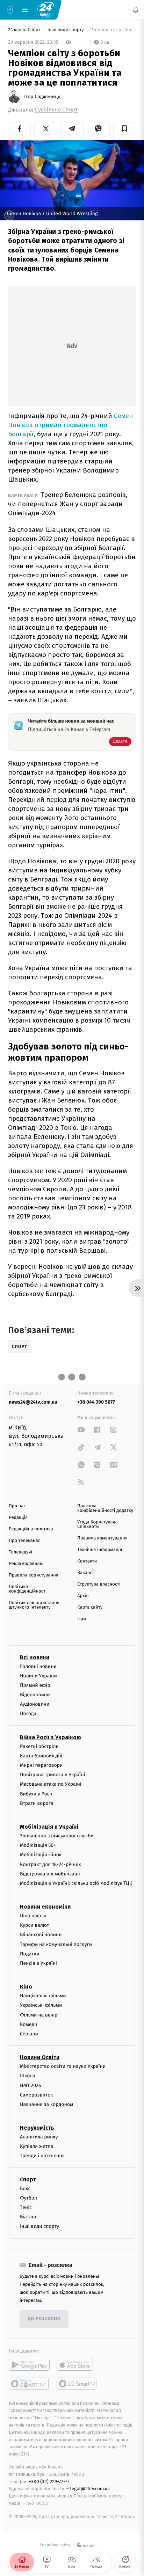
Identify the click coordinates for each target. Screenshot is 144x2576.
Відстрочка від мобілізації (50, 1874)
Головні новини (38, 1666)
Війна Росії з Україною (51, 1737)
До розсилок (44, 2319)
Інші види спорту (66, 30)
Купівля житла (37, 2146)
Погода (28, 1714)
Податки (30, 1954)
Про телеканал (25, 1541)
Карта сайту (90, 1607)
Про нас (17, 1506)
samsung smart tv (77, 2384)
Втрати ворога (37, 1803)
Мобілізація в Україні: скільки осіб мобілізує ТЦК (76, 1883)
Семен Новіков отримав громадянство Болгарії (71, 425)
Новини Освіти (40, 2057)
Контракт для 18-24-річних (50, 1864)
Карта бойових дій (41, 1756)
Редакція (18, 1518)
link (81, 1430)
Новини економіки (45, 1907)
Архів (83, 1596)
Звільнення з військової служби (57, 1836)
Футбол (28, 2198)
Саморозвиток (37, 2095)
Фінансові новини (41, 1935)
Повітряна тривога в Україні (52, 1775)
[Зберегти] (125, 129)
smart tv (29, 2384)
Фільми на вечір (39, 2015)
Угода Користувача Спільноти (98, 1524)
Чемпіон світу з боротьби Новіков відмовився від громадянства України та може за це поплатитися (113, 30)
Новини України (38, 1676)
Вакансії (86, 1573)
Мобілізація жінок (41, 1855)
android (29, 2365)
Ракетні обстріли (39, 1746)
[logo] (45, 9)
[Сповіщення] (136, 10)
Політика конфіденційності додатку (105, 1508)
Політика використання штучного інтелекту (34, 1605)
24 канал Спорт (25, 30)
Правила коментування (102, 1538)
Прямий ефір (35, 1685)
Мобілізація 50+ (38, 1845)
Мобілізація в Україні (49, 1827)
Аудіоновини (35, 1704)
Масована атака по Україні (51, 1784)
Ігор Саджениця (42, 97)
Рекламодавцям (26, 1564)
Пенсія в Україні (38, 1963)
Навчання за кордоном (46, 2104)
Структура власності (99, 1584)
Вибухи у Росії (36, 1794)
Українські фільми (41, 2006)
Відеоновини (35, 1695)
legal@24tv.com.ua (90, 2489)
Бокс (25, 2189)
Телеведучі (20, 1552)
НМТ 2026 (31, 2085)
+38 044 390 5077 (96, 1402)
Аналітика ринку (39, 2137)
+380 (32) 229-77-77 (49, 2482)
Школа (28, 2076)
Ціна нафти (33, 1916)
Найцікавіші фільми (43, 1996)
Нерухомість (37, 2128)
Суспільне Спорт (56, 110)
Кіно (26, 1987)
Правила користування (34, 1575)
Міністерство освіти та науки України (63, 2066)
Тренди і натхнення (42, 2156)
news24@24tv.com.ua (33, 1402)
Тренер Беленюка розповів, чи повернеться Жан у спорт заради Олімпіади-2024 (68, 504)
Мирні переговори (41, 1765)
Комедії (28, 2024)
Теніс (26, 2207)
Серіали (29, 2034)
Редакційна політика (31, 1529)
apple (77, 2365)
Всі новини (35, 1657)
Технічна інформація (100, 1550)
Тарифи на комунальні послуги (56, 1944)
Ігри (82, 1619)
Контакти (87, 1561)
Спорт (28, 2179)
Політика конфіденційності (28, 1589)
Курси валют (34, 1925)
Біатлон (29, 2217)
